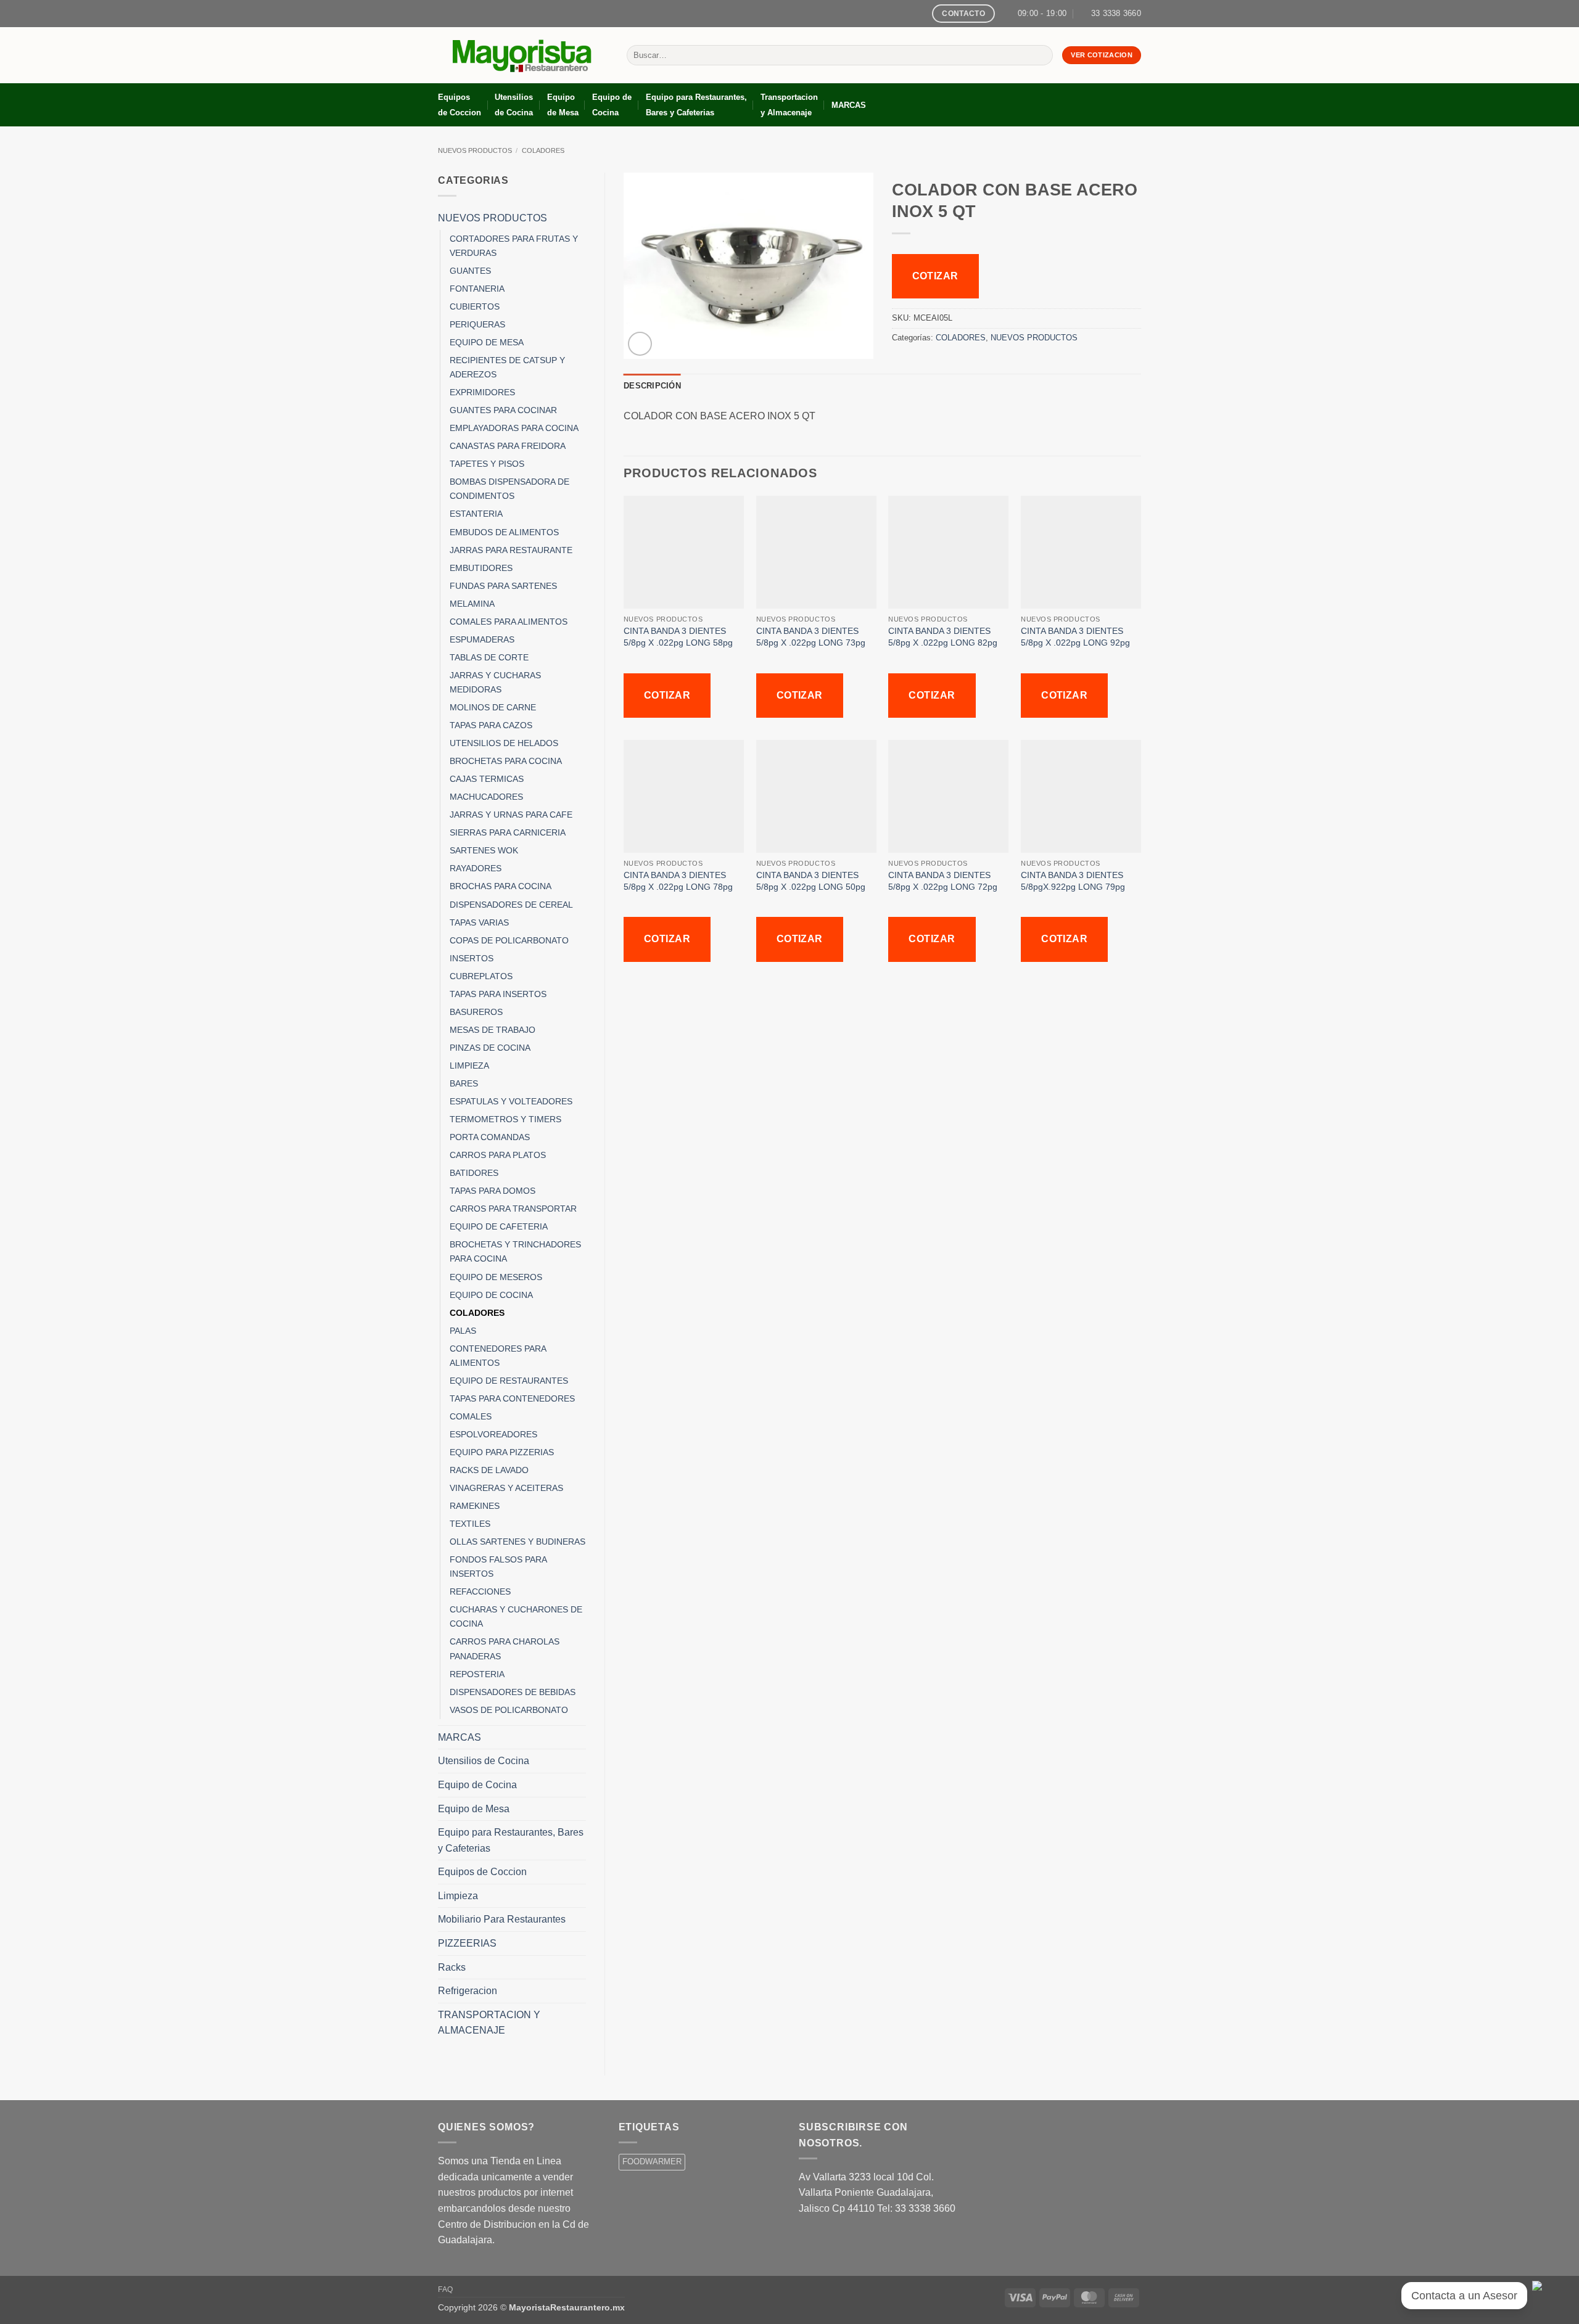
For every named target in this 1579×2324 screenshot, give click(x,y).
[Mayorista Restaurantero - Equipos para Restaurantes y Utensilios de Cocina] (523, 55)
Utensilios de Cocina (514, 105)
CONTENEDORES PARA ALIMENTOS (498, 1356)
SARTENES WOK (484, 850)
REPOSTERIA (477, 1674)
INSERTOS (472, 958)
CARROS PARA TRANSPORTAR (513, 1209)
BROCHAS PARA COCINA (501, 886)
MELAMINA (472, 604)
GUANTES (470, 271)
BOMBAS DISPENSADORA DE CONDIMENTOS (509, 489)
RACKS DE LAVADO (489, 1470)
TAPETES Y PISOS (487, 464)
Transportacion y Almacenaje (789, 105)
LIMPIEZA (469, 1066)
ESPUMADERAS (482, 639)
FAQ (446, 2289)
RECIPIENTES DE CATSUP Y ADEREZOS (507, 367)
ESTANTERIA (476, 514)
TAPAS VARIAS (479, 922)
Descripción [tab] (652, 386)
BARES (464, 1083)
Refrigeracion (468, 1991)
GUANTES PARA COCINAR (503, 410)
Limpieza (458, 1896)
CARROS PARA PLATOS (498, 1155)
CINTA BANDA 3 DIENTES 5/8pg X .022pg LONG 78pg (678, 881)
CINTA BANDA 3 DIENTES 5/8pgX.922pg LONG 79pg (1073, 881)
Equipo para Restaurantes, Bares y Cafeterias (696, 105)
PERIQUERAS (477, 324)
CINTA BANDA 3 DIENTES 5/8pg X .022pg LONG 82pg (943, 637)
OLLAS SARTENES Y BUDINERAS (517, 1542)
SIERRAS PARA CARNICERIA (508, 832)
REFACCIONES (480, 1591)
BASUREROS (476, 1012)
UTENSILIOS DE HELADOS (504, 743)
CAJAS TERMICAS (487, 779)
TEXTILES (470, 1524)
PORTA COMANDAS (490, 1137)
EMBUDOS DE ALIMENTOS (504, 532)
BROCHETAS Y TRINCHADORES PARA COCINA (515, 1251)
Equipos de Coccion (460, 105)
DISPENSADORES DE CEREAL (511, 905)
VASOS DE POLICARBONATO (509, 1710)
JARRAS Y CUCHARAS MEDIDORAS (495, 682)
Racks (452, 1967)
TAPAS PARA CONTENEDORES (512, 1398)
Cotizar (935, 276)
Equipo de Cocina (612, 105)
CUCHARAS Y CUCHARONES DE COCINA (516, 1616)
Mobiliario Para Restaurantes (502, 1919)
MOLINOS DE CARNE (493, 707)
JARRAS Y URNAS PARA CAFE (511, 815)
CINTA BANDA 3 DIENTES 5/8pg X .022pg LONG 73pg (811, 637)
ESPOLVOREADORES (493, 1434)
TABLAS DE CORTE (489, 657)
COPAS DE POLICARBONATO (509, 940)
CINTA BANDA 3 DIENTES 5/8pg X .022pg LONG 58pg (678, 637)
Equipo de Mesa (563, 105)
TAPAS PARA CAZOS (491, 725)
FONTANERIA (477, 289)
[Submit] (1041, 55)
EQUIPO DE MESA (487, 342)
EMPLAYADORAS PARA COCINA (514, 428)
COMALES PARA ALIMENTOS (509, 622)
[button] (640, 344)
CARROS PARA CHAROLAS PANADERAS (505, 1649)
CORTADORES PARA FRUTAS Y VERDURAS (514, 246)
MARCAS (849, 105)
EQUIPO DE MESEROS (496, 1277)
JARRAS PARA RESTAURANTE (511, 550)
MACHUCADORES (486, 797)
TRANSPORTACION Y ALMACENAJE (489, 2023)
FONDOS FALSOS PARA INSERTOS (498, 1566)
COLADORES (543, 150)
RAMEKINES (475, 1506)
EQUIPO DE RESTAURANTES (509, 1381)
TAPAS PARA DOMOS (493, 1191)
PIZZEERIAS (467, 1943)
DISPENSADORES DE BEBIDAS (513, 1692)
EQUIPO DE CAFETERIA (499, 1226)
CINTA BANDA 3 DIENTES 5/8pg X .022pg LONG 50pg (811, 881)
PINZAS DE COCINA (490, 1048)
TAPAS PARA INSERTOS (498, 994)
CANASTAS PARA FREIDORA (508, 446)
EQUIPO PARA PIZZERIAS (502, 1452)
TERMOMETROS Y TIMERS (505, 1119)
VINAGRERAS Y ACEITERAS (506, 1488)
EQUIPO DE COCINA (491, 1295)
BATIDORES (474, 1173)
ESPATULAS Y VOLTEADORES (511, 1101)
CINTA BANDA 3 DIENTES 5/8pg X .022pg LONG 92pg (1075, 637)
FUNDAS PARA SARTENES (503, 586)
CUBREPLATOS (481, 976)
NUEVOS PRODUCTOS (475, 150)
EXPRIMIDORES (482, 392)
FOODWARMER (652, 2162)
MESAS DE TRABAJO (493, 1030)
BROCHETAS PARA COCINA (506, 761)
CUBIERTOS (475, 306)
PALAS (463, 1331)
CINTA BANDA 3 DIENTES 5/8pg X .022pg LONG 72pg (943, 881)
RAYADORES (476, 868)
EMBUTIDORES (481, 568)
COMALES (471, 1416)
